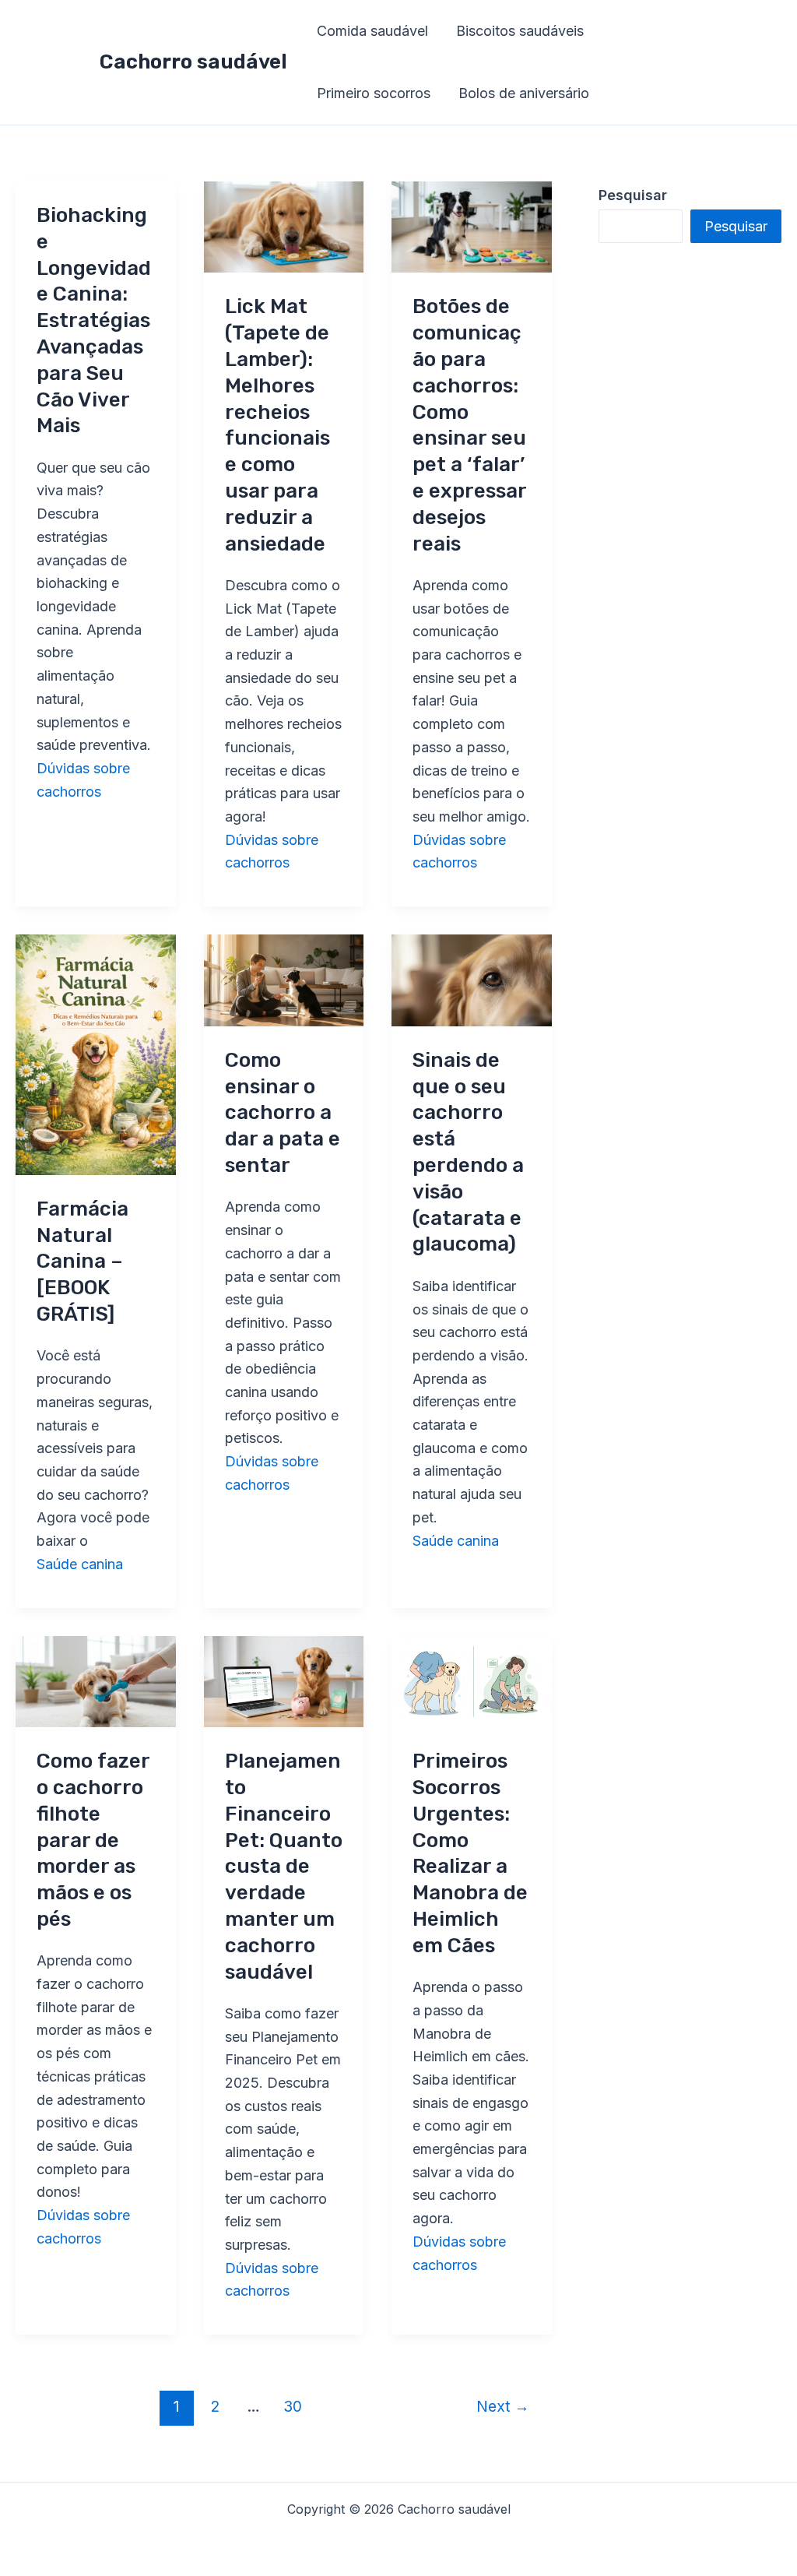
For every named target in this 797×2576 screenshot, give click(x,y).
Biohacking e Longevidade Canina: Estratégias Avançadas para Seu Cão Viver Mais (94, 320)
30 (293, 2406)
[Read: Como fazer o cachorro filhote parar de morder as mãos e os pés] (96, 1680)
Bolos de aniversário (524, 93)
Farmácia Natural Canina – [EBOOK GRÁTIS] (83, 1262)
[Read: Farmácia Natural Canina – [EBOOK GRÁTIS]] (96, 1054)
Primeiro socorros (374, 93)
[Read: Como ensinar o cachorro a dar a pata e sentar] (284, 979)
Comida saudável (372, 31)
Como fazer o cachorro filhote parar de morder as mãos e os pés (93, 1840)
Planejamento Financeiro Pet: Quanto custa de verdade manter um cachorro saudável (284, 1866)
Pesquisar (736, 226)
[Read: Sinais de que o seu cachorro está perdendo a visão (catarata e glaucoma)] (472, 979)
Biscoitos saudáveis (520, 31)
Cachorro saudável (193, 62)
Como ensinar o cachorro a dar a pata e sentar (283, 1113)
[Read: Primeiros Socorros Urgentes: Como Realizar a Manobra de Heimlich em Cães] (472, 1680)
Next (503, 2406)
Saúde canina (80, 1564)
